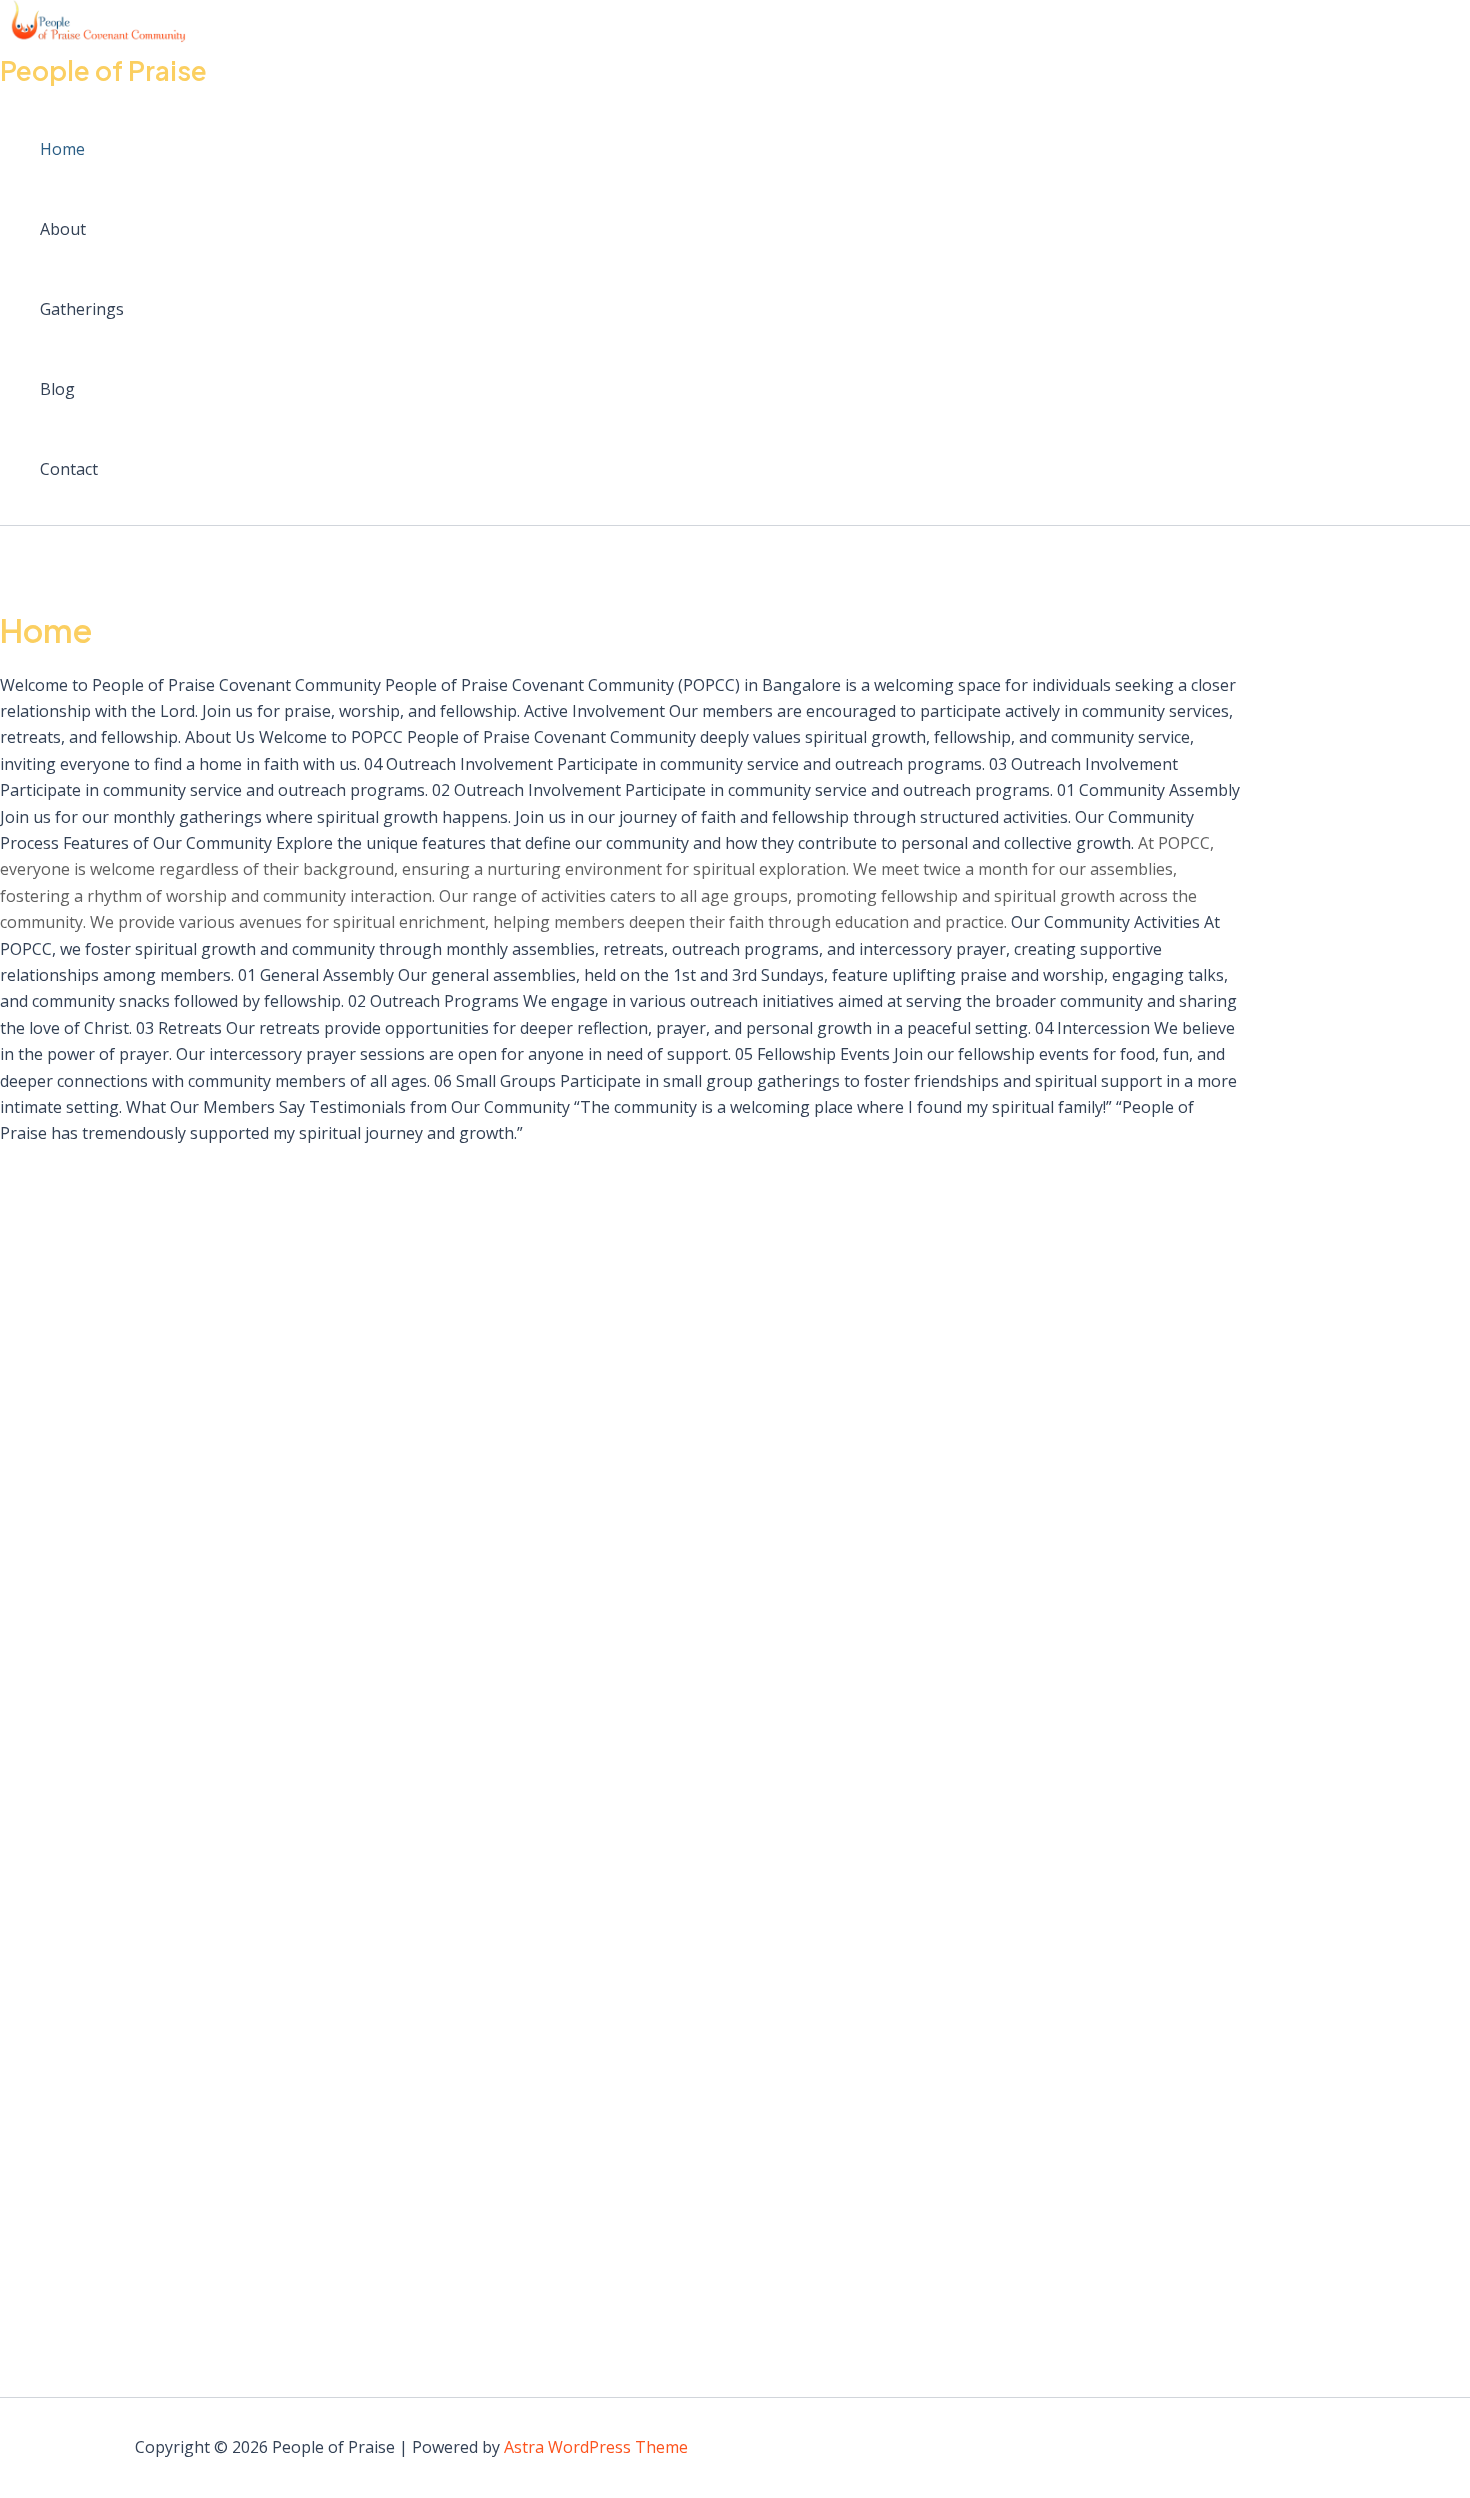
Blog (57, 389)
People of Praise (103, 70)
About (63, 229)
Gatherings (82, 309)
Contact (69, 469)
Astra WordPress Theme (596, 2447)
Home (62, 149)
